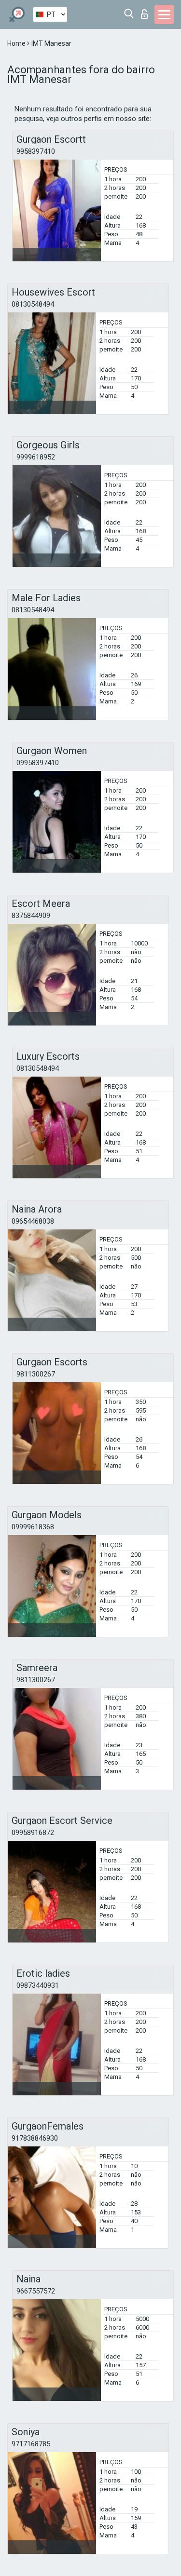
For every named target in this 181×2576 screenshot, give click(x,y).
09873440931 (38, 1985)
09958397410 (38, 763)
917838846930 (35, 2138)
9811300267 (36, 1374)
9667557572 (36, 2291)
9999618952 (36, 457)
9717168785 (31, 2444)
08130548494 (33, 304)
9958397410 (36, 151)
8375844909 (31, 916)
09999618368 (33, 1527)
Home (17, 43)
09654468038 (33, 1221)
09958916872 (33, 1833)
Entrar (146, 11)
